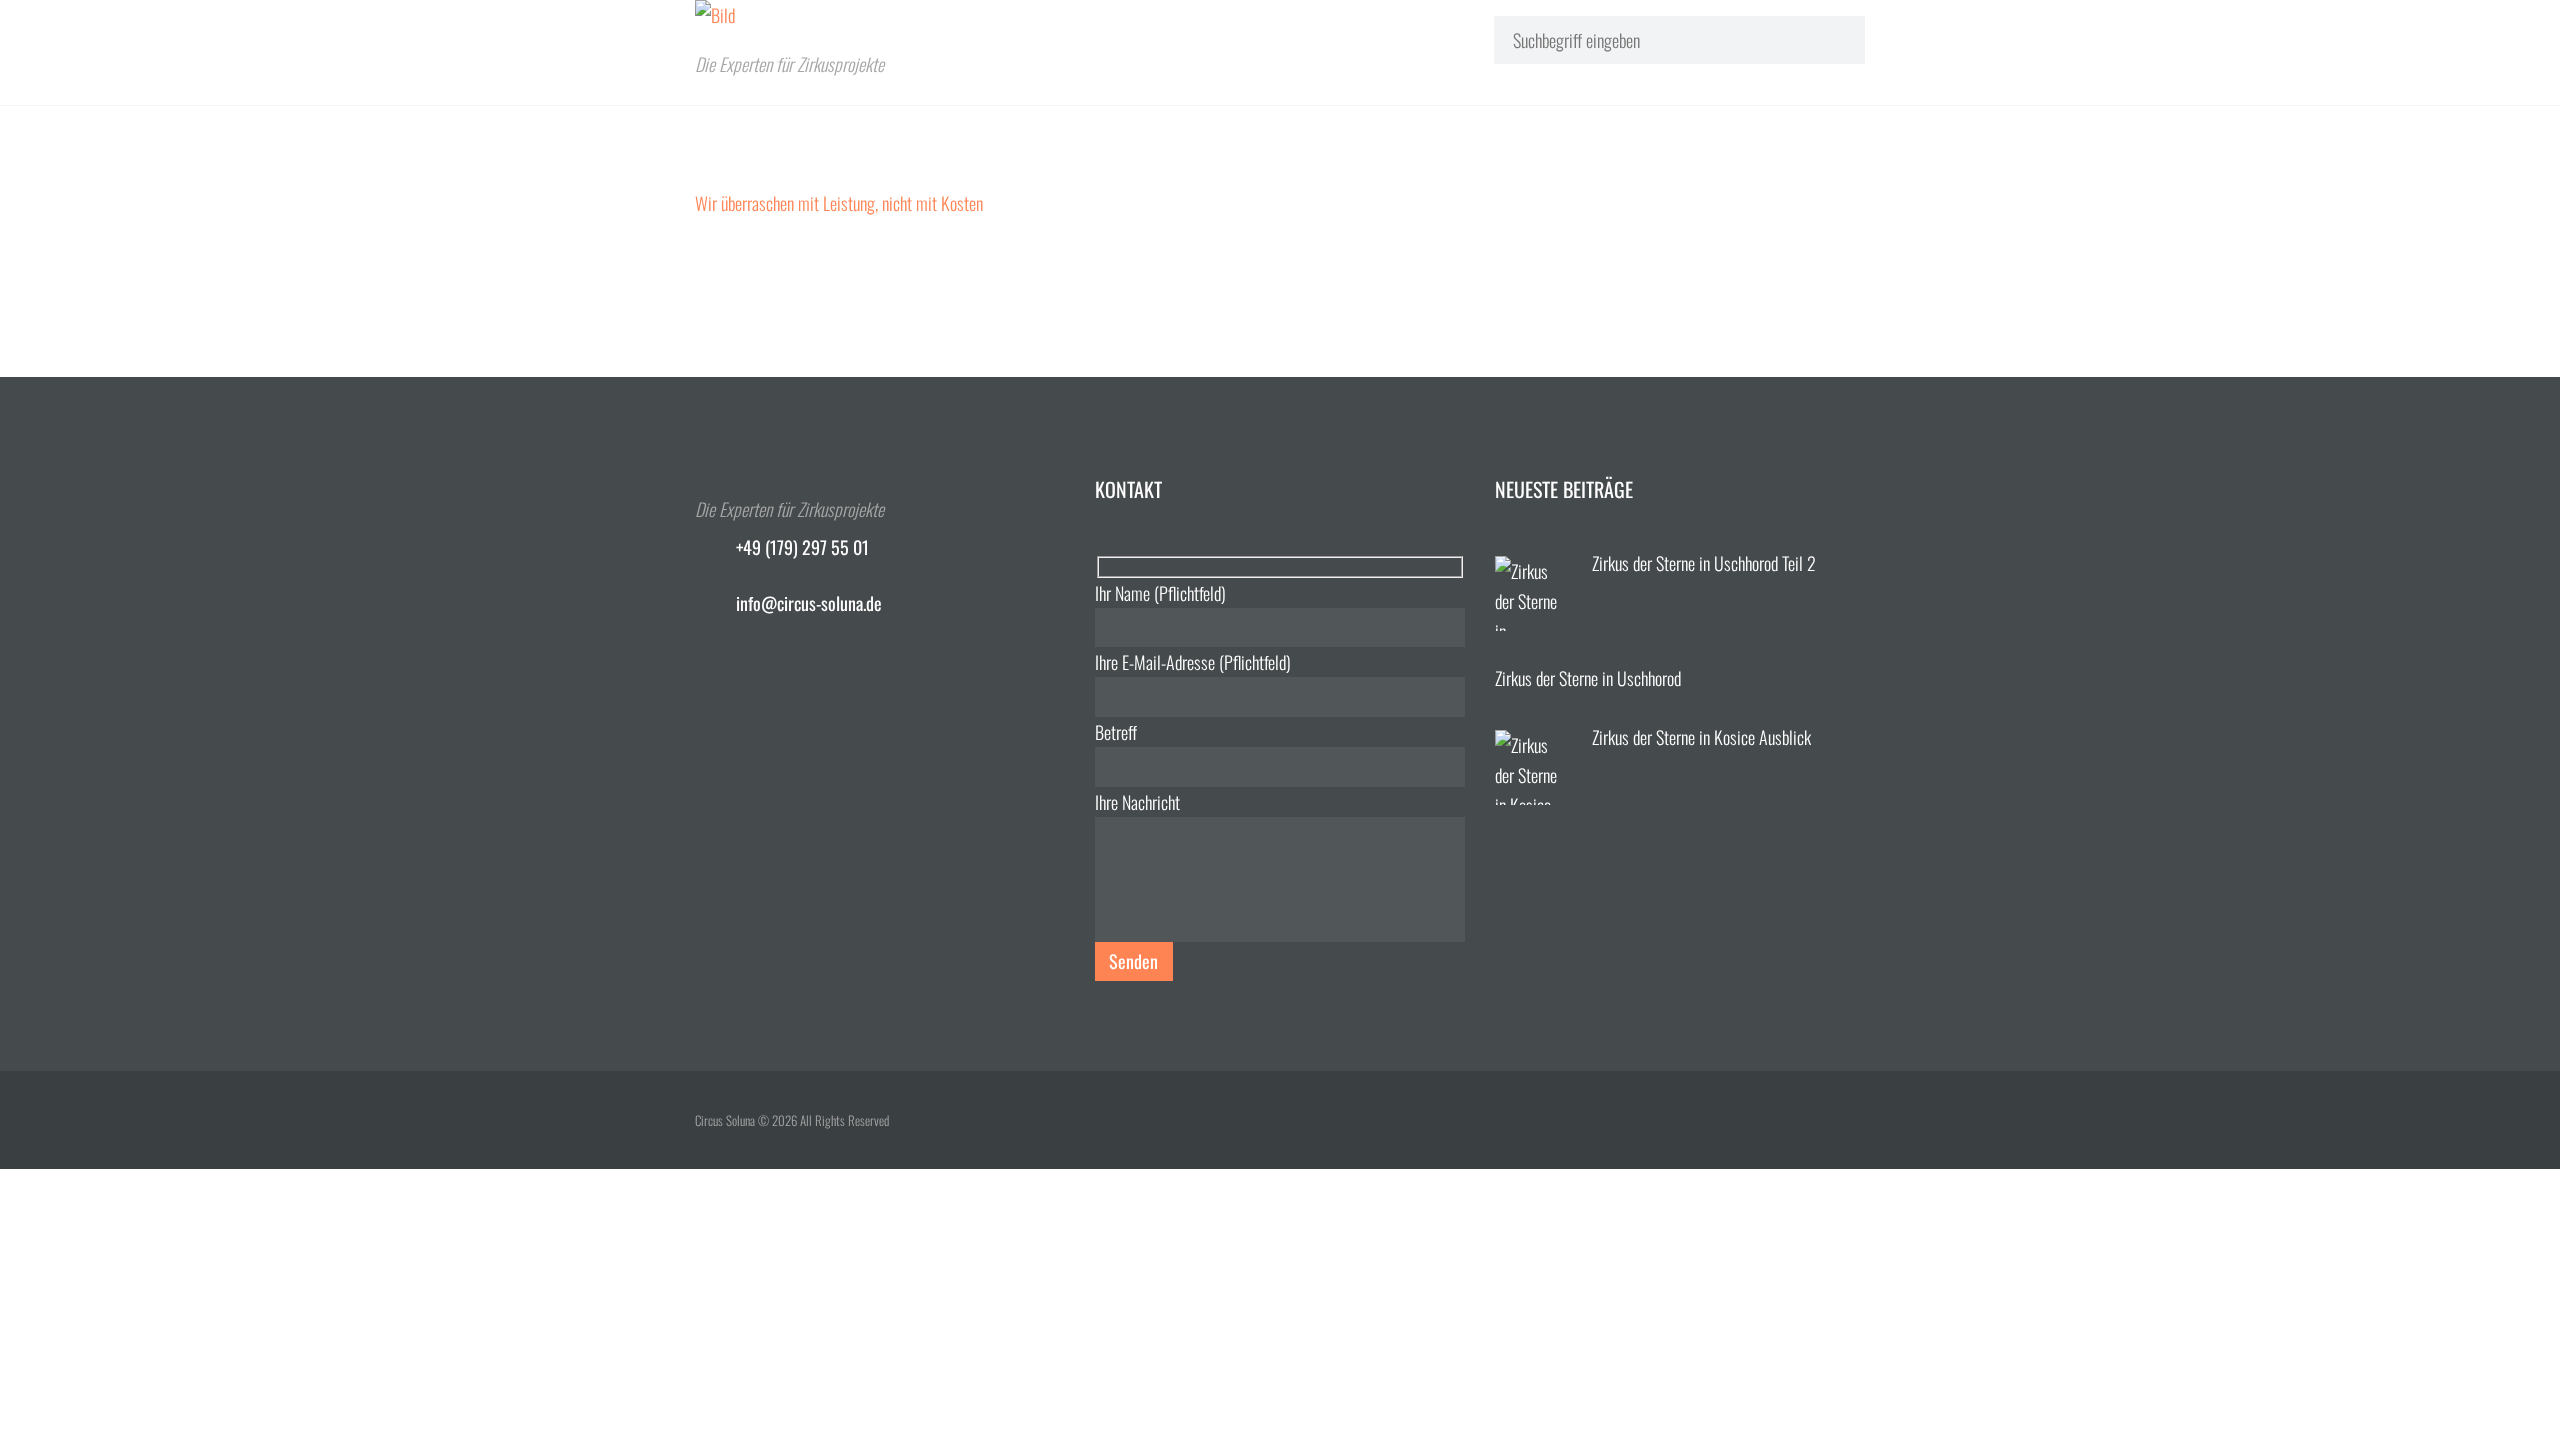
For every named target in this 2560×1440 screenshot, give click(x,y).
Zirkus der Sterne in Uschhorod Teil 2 (1704, 563)
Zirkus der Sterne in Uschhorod (1588, 678)
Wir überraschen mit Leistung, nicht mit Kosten (839, 203)
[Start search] (1831, 39)
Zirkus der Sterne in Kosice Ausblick (1701, 737)
